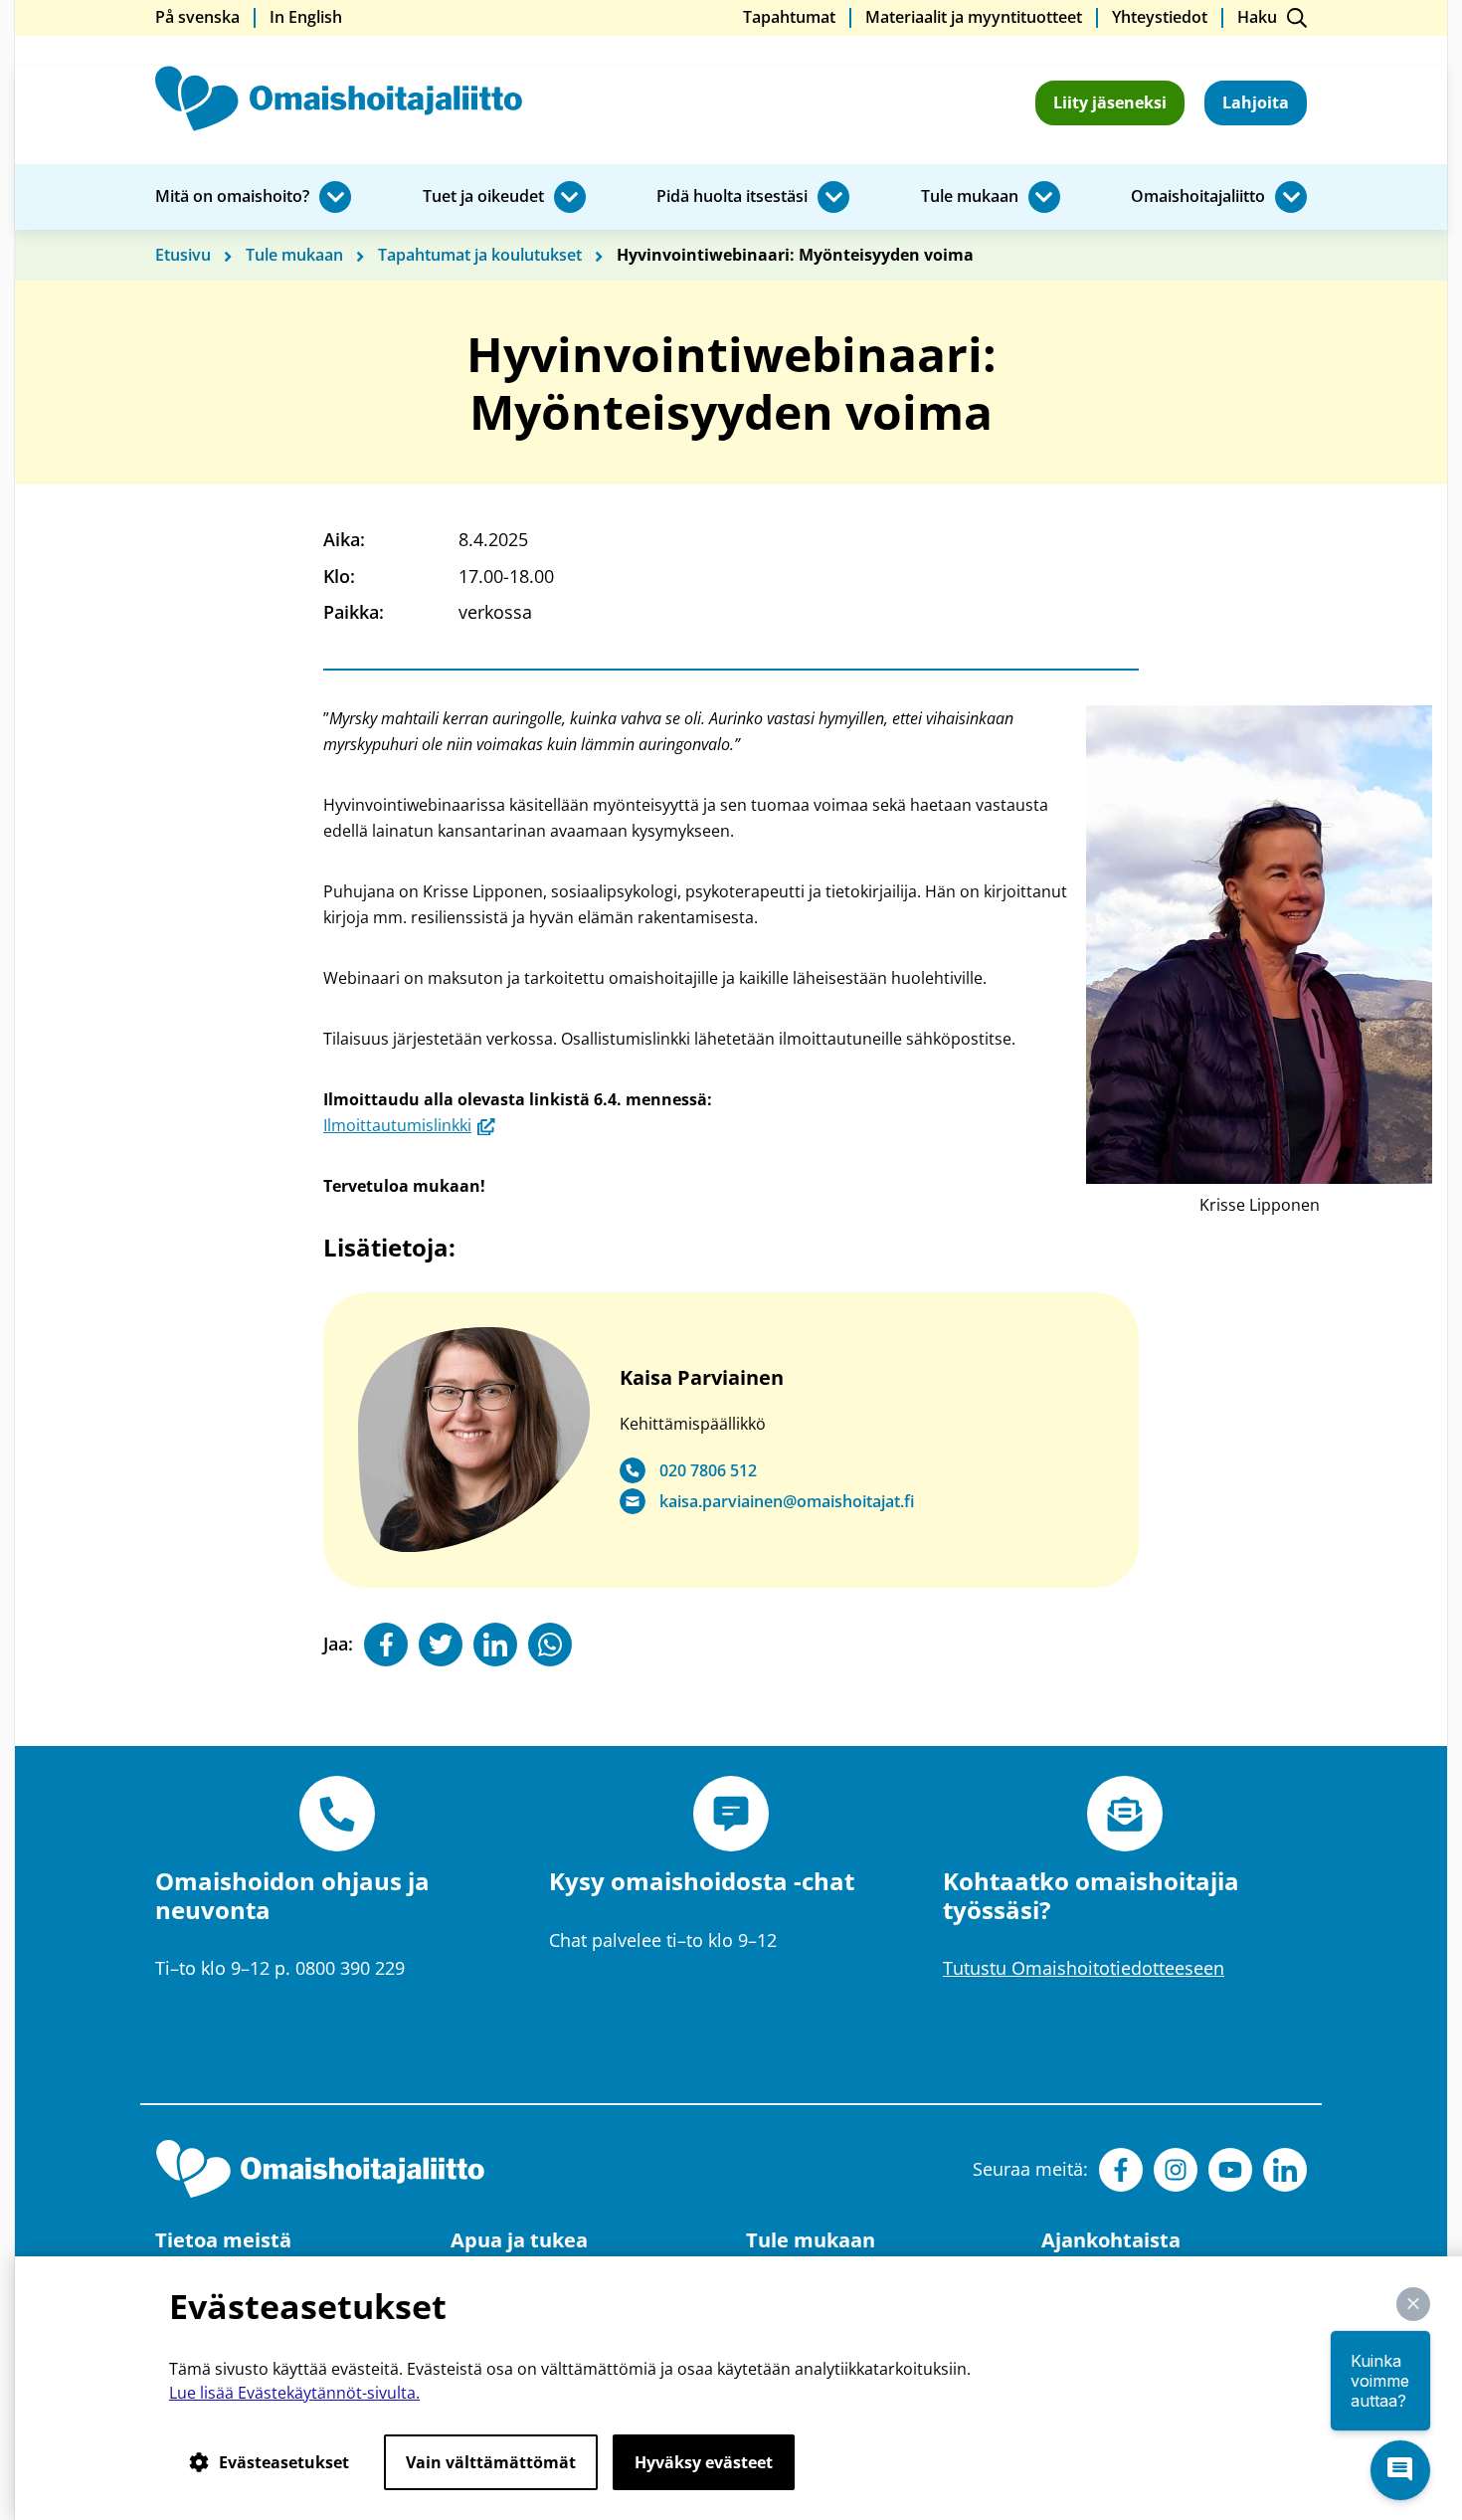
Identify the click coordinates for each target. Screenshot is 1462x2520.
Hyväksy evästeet (704, 2462)
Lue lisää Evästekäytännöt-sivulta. (294, 2393)
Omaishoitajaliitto (1198, 197)
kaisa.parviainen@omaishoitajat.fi (787, 1502)
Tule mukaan (970, 197)
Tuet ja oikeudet (483, 197)
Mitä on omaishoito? (232, 197)
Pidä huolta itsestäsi (732, 197)
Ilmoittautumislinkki (409, 1125)
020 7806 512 (708, 1471)
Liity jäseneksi (1110, 102)
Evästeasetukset (284, 2462)
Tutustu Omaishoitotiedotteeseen (1084, 1968)
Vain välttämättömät (491, 2462)
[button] (1413, 2304)
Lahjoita (1256, 102)
